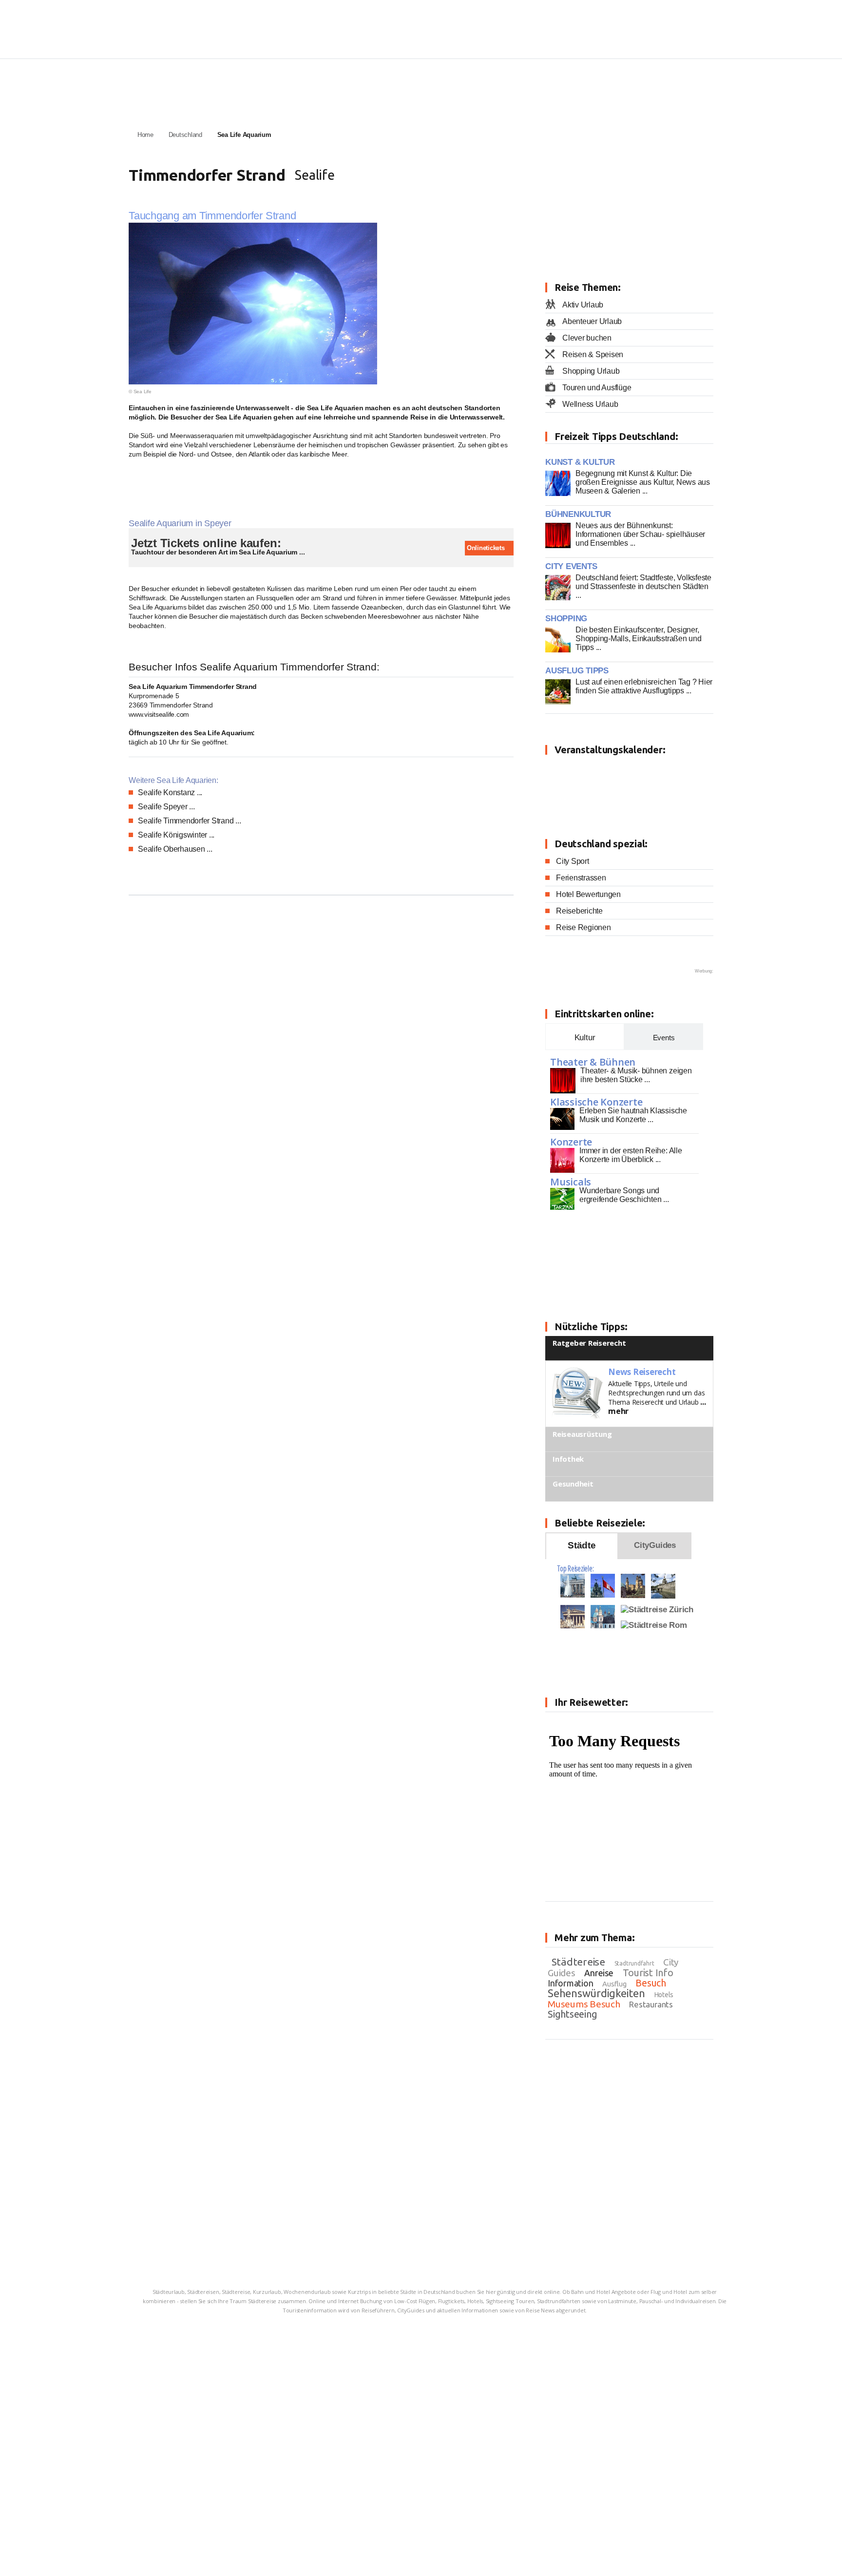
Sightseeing (572, 2014)
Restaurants (651, 2004)
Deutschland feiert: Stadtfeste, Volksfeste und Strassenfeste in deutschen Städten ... (643, 586)
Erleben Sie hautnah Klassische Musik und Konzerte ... (633, 1115)
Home (145, 135)
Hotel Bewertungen (588, 894)
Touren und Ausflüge (597, 388)
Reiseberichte (579, 911)
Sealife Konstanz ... (170, 792)
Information (570, 1983)
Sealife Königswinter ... (176, 835)
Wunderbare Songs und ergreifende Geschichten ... (624, 1195)
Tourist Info (648, 1973)
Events (664, 1038)
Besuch (651, 1983)
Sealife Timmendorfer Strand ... (190, 821)
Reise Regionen (584, 927)
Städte (582, 1545)
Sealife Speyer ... (166, 807)
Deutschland (185, 135)
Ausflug (614, 1984)
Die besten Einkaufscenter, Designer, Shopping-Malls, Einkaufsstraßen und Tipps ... (639, 639)
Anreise (599, 1973)
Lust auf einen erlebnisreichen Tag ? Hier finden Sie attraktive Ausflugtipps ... (644, 686)
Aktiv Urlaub (583, 305)
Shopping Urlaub (591, 371)
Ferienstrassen (581, 878)
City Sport (573, 861)
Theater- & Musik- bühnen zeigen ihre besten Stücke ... (636, 1075)
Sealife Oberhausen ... (175, 849)
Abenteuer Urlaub (592, 321)
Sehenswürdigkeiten (596, 1993)
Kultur (585, 1038)
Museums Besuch (584, 2004)
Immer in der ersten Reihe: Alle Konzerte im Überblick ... (631, 1155)
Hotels (664, 1995)
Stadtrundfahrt (634, 1963)
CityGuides (655, 1545)
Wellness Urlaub (590, 404)
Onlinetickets (485, 548)
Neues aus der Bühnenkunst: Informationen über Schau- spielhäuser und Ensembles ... (640, 534)
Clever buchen (587, 338)
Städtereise (578, 1962)
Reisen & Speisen (593, 354)
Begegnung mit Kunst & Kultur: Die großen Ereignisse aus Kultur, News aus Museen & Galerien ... (643, 482)
